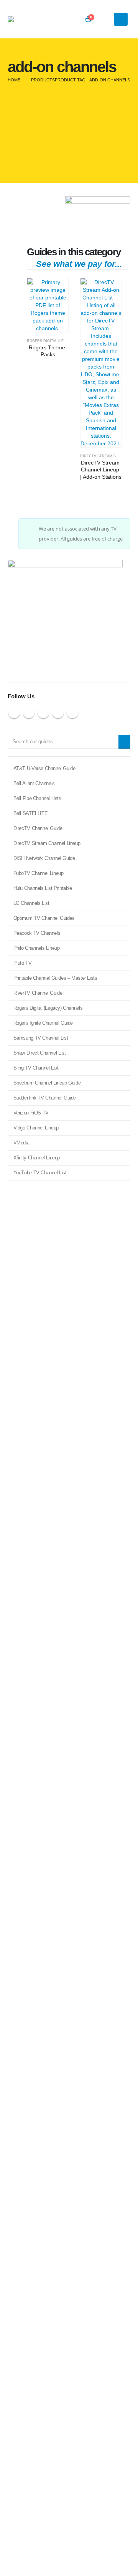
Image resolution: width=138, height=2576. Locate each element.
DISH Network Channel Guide (44, 858)
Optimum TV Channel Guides (44, 918)
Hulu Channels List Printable (43, 888)
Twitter (29, 713)
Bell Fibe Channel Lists (37, 798)
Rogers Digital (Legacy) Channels (61, 341)
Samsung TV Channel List (41, 1038)
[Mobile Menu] (121, 19)
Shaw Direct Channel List (40, 1053)
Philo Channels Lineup (37, 948)
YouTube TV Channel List (40, 1173)
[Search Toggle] (108, 19)
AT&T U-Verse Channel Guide (44, 768)
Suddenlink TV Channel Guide (45, 1098)
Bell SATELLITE (31, 813)
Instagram (58, 713)
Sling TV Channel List (36, 1068)
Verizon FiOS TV (31, 1113)
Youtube (43, 713)
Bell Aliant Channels (34, 783)
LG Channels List (31, 903)
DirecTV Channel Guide (38, 828)
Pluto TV (23, 963)
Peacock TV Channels (37, 933)
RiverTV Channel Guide (38, 993)
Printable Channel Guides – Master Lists (55, 978)
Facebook (14, 713)
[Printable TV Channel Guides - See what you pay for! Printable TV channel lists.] (29, 19)
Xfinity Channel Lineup (37, 1158)
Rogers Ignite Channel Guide (43, 1023)
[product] (48, 305)
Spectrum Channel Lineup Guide (47, 1083)
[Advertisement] (69, 136)
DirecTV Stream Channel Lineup (47, 843)
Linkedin (72, 713)
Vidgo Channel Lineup (36, 1128)
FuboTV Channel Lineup (39, 873)
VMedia (21, 1143)
